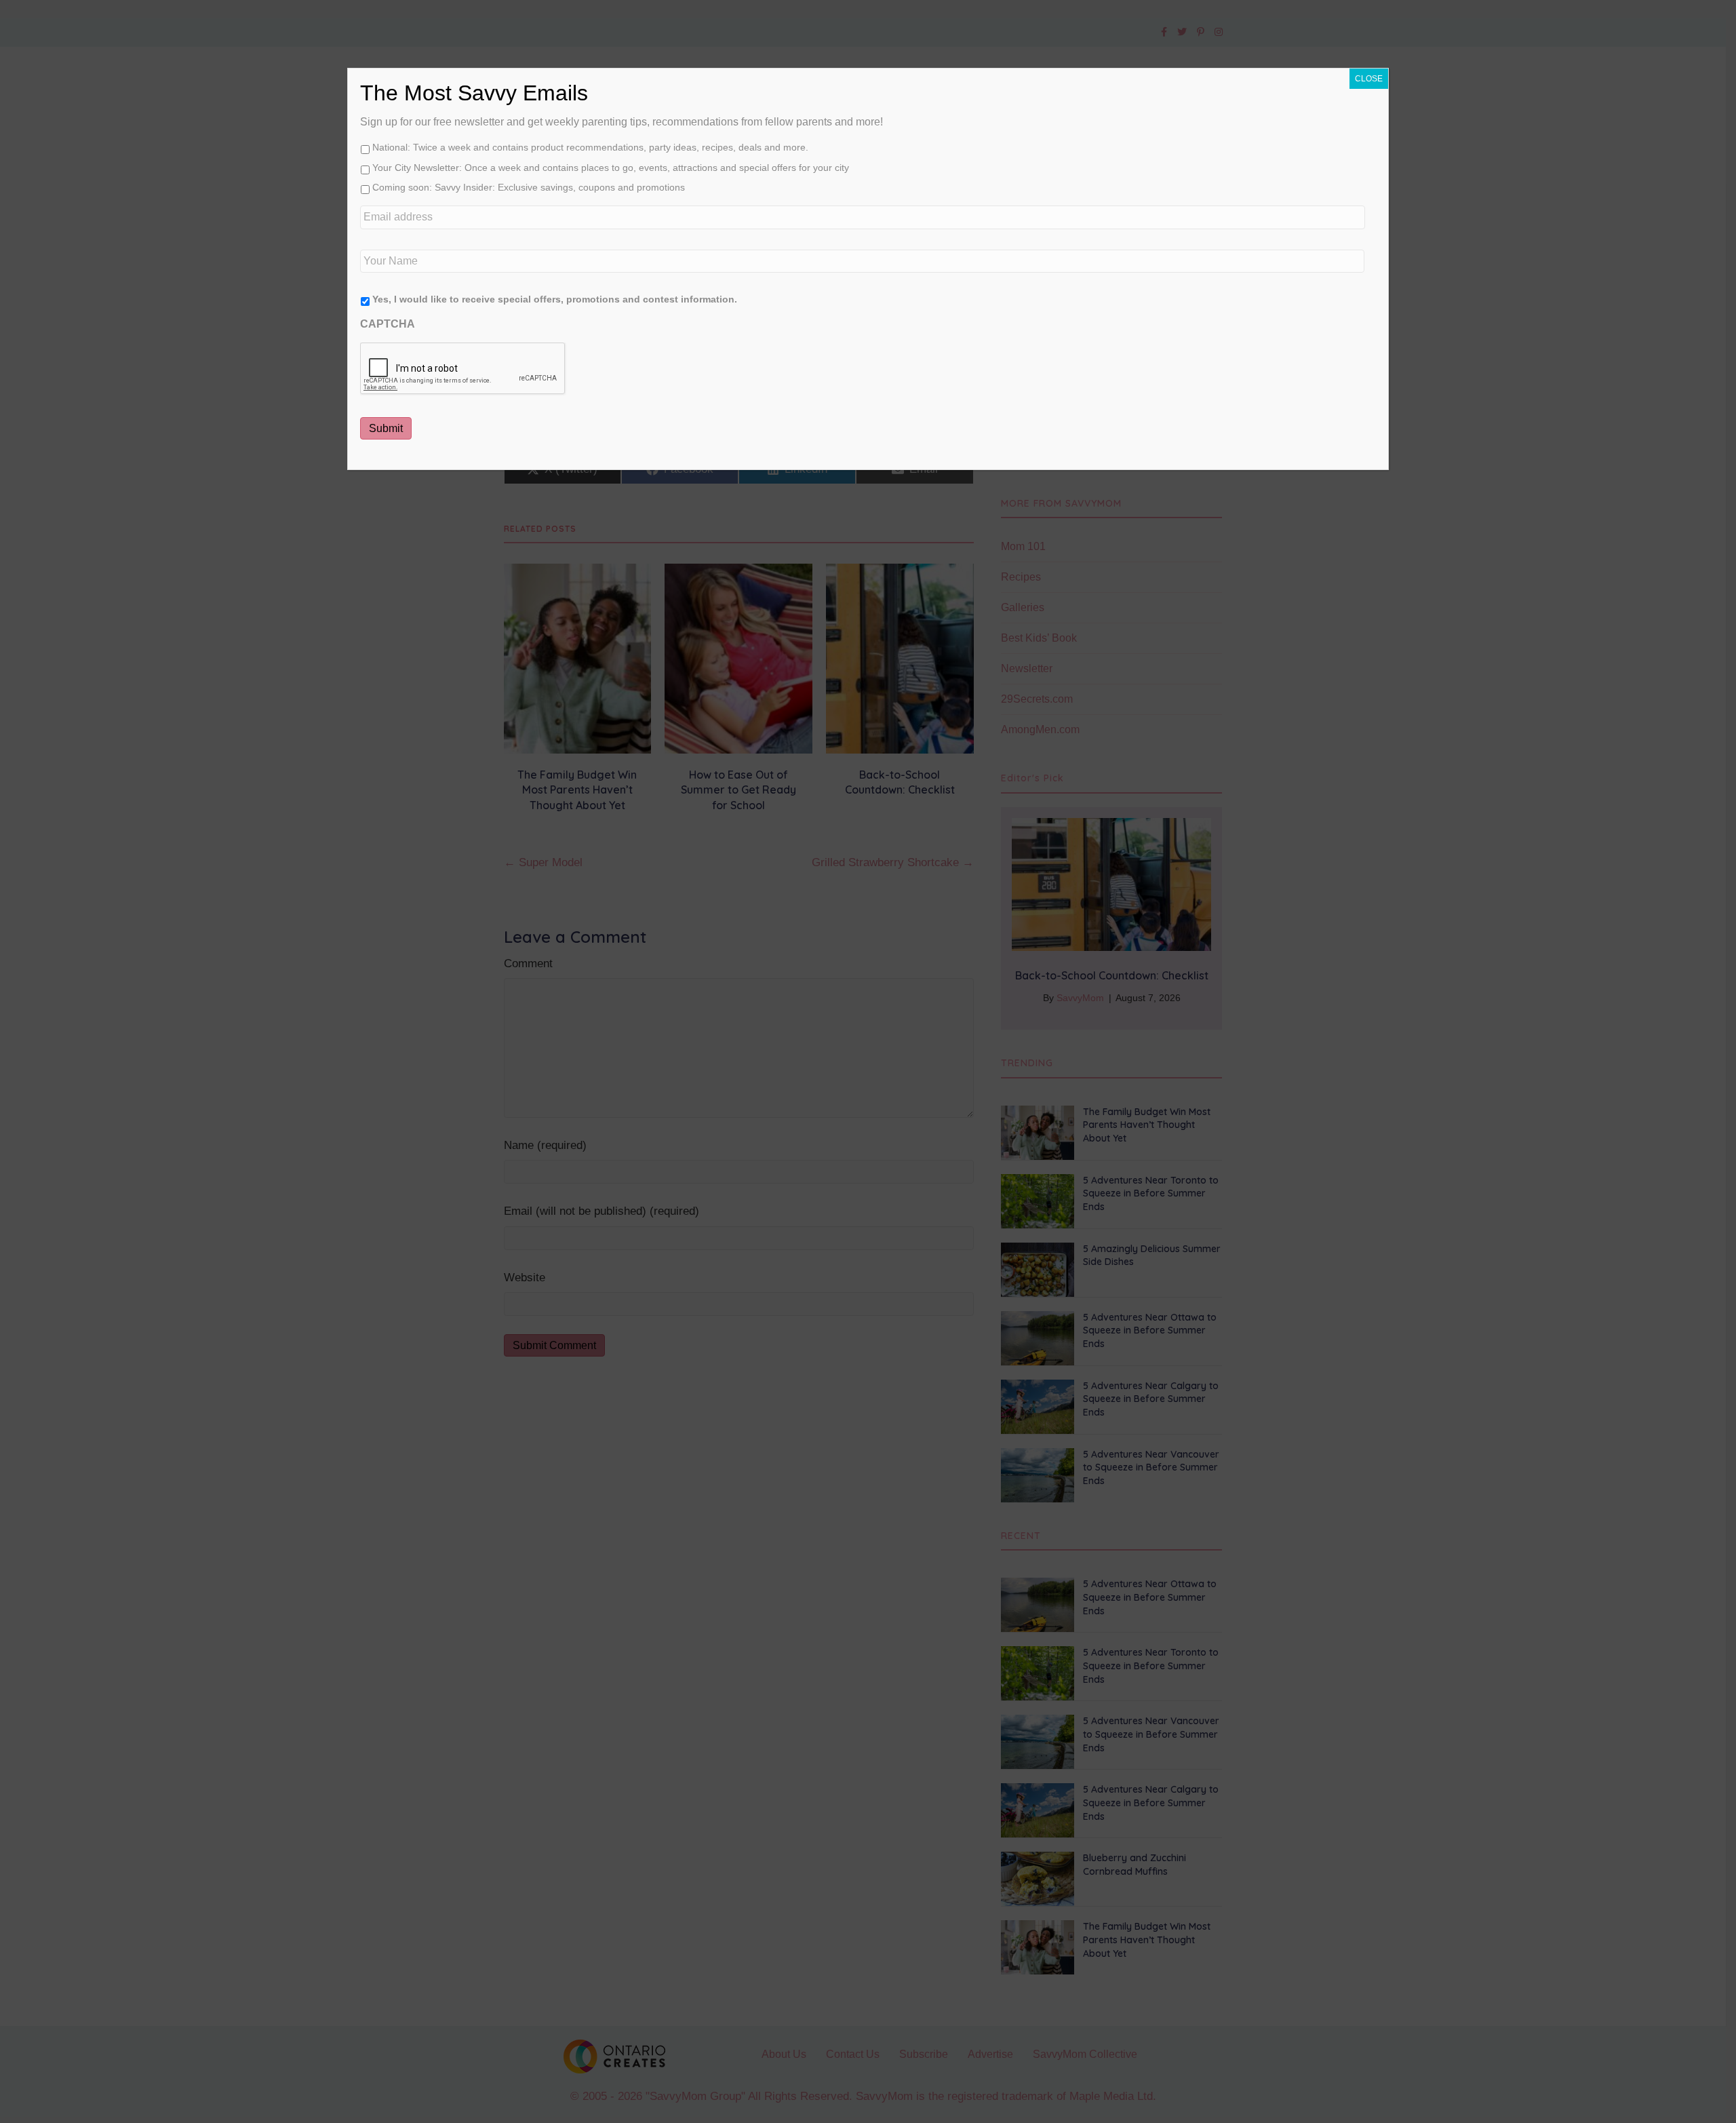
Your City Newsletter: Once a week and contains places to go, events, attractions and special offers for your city (611, 168)
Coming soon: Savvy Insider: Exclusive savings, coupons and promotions (529, 187)
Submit (386, 428)
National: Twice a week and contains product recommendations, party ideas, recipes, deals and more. (590, 147)
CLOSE (1369, 79)
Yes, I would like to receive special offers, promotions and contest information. (555, 299)
